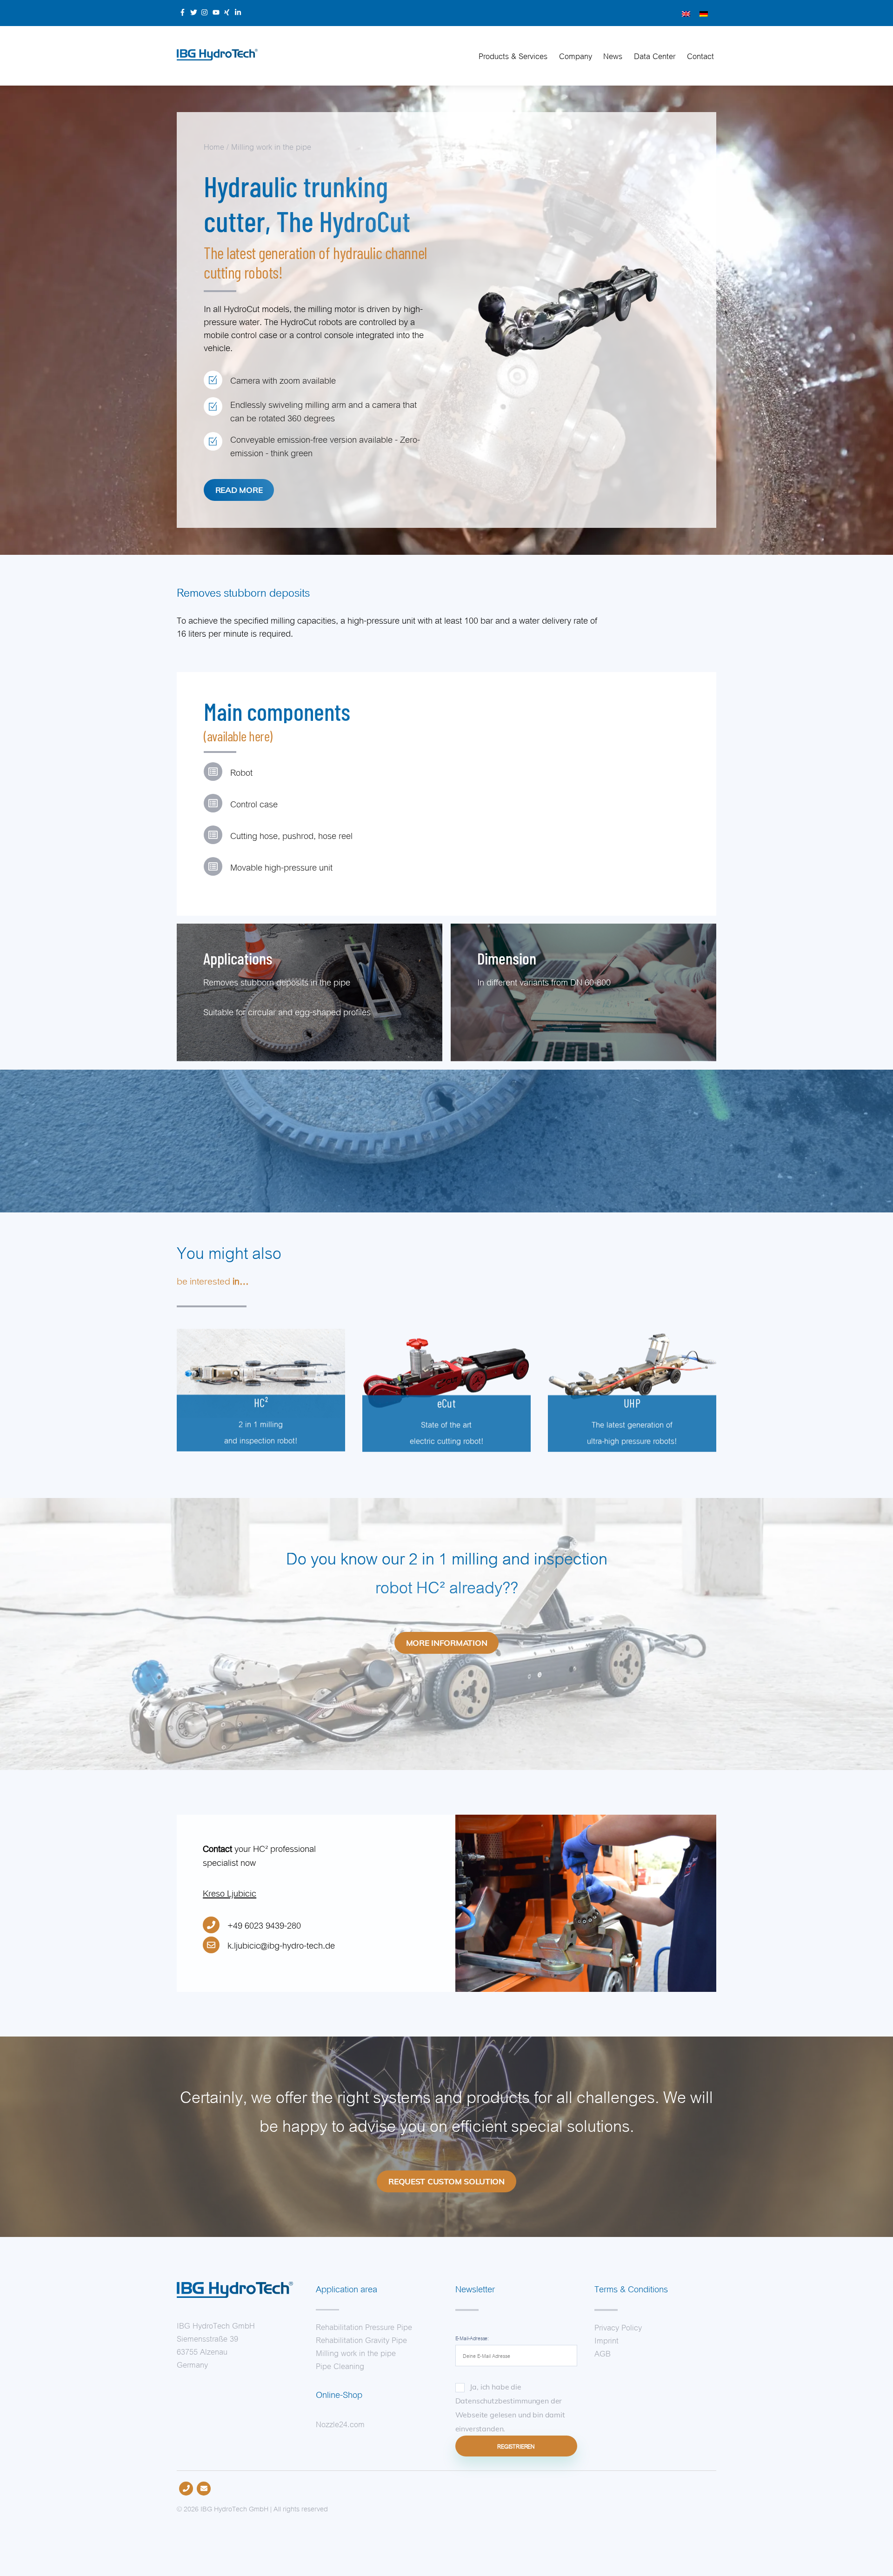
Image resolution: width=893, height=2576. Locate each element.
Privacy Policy (618, 2327)
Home (214, 146)
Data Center (655, 55)
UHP (632, 1403)
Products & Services (513, 55)
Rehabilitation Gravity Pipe (361, 2339)
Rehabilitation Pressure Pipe (364, 2326)
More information (447, 1643)
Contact (700, 55)
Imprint (606, 2340)
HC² (261, 1403)
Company (576, 55)
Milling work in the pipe (271, 146)
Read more (239, 490)
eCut (447, 1403)
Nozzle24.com (340, 2423)
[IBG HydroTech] (217, 55)
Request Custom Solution (446, 2181)
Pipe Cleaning (340, 2365)
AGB (603, 2353)
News (613, 55)
